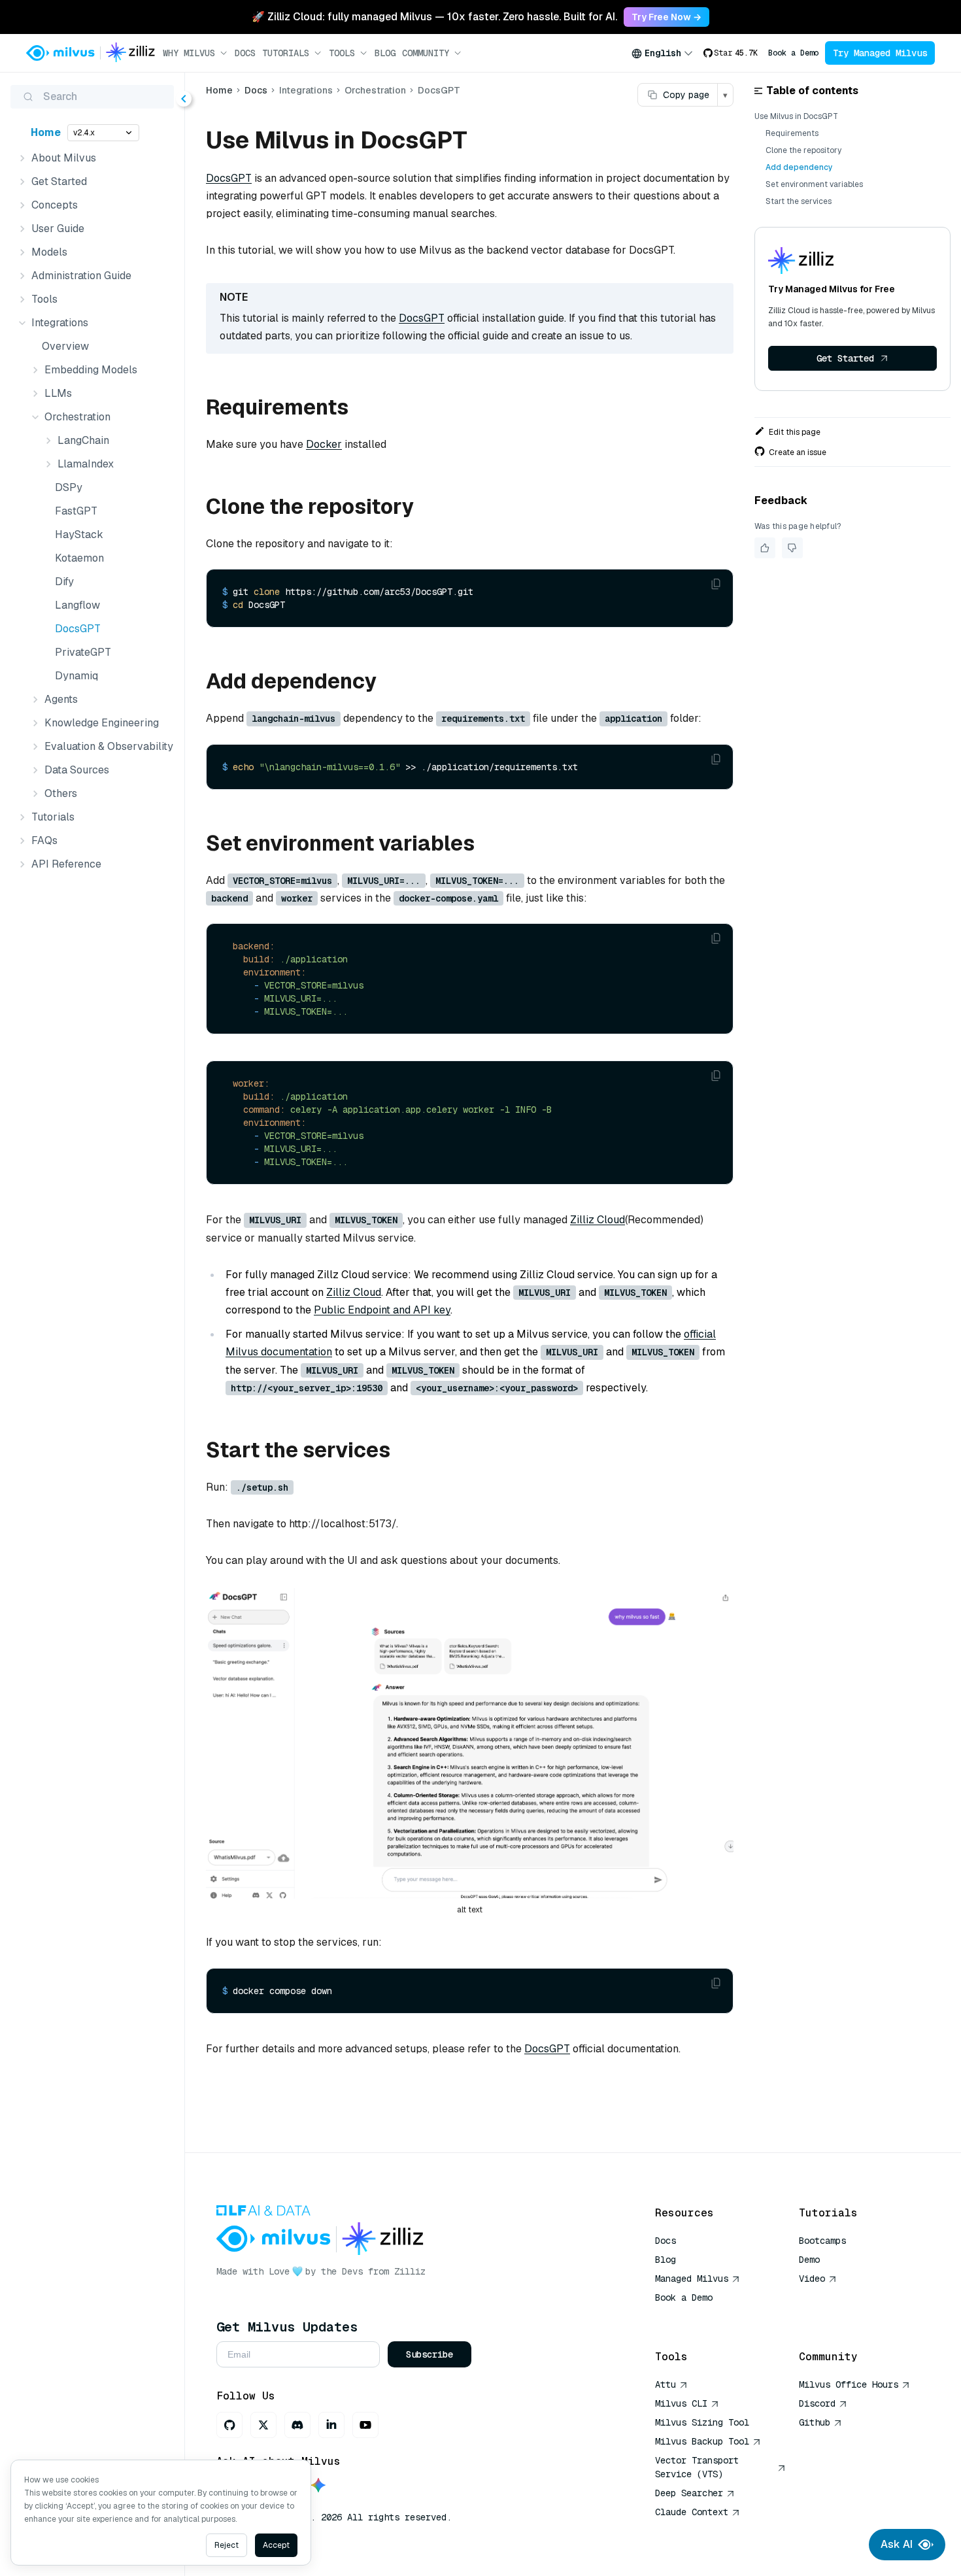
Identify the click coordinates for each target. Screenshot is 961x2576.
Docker (324, 444)
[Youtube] (365, 2425)
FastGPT (76, 511)
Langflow (77, 605)
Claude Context (692, 2512)
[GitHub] (229, 2425)
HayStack (79, 534)
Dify (64, 582)
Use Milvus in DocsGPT (796, 116)
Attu (666, 2384)
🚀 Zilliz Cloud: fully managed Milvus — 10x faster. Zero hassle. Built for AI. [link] (434, 17)
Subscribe (430, 2354)
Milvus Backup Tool (702, 2441)
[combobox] (662, 53)
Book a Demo (793, 53)
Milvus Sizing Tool (702, 2422)
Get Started (845, 358)
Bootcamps (822, 2241)
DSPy (69, 487)
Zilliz (410, 2271)
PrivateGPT (83, 652)
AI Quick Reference (702, 2316)
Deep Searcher (689, 2493)
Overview (65, 346)
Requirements (792, 133)
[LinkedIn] (331, 2425)
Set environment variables (814, 184)
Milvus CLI (681, 2403)
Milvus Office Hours (849, 2384)
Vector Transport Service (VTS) (697, 2467)
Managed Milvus (692, 2279)
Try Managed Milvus (880, 53)
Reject (227, 2545)
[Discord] (297, 2425)
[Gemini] (318, 2486)
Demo (809, 2260)
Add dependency (799, 167)
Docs (245, 53)
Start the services (799, 201)
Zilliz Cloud (598, 1220)
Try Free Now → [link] (666, 17)
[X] (263, 2425)
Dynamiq (76, 676)
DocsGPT (78, 629)
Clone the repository (803, 150)
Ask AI (897, 2544)
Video (812, 2279)
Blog (385, 53)
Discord (817, 2403)
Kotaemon (79, 558)
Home (46, 132)
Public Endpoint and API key (382, 1310)
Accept (276, 2545)
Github (815, 2422)
